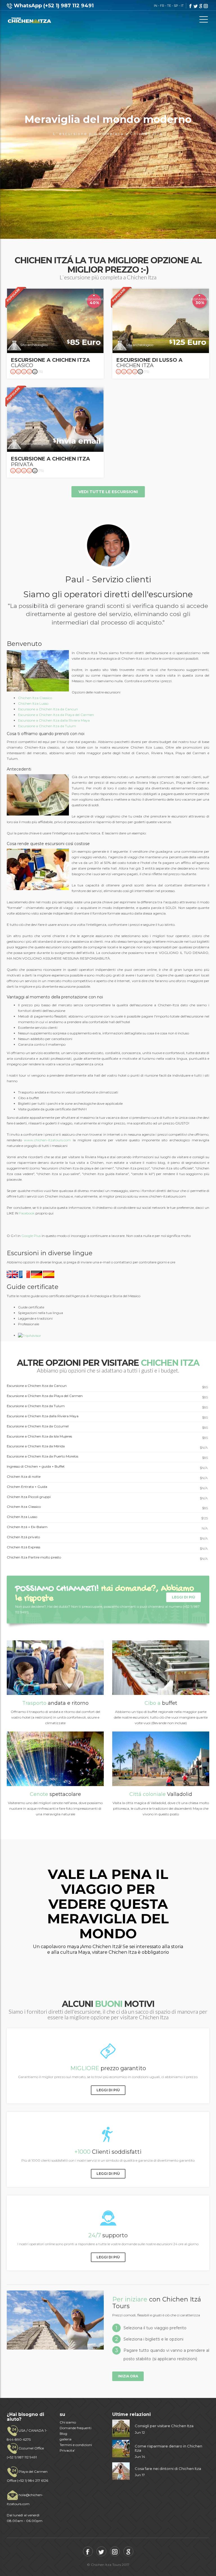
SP (176, 6)
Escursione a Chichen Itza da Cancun (48, 709)
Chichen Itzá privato (107, 1538)
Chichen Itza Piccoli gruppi (107, 1497)
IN (156, 6)
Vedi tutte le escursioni (108, 492)
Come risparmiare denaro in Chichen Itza (168, 2448)
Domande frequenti (76, 2428)
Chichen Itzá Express (107, 1548)
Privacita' (67, 2450)
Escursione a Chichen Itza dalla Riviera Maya (54, 720)
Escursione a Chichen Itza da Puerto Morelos (107, 1457)
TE (169, 6)
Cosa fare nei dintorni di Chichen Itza (168, 2469)
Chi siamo (68, 2422)
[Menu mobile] (204, 21)
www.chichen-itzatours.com (47, 1140)
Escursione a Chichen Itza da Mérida (107, 1447)
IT (182, 6)
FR (162, 6)
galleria (66, 2439)
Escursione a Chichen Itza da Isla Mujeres (107, 1437)
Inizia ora (128, 2376)
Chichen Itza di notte (107, 1477)
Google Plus (31, 1236)
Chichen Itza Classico (35, 698)
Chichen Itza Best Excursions (29, 20)
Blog (63, 2434)
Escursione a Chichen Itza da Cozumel (107, 1427)
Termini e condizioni (76, 2445)
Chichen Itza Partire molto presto (107, 1558)
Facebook (27, 1213)
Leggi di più (184, 1597)
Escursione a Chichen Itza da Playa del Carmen (56, 715)
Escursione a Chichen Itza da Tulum (47, 726)
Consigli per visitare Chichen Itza (164, 2426)
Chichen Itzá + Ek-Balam (107, 1528)
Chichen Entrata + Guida (107, 1487)
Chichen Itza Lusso (33, 703)
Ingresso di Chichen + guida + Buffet (107, 1467)
